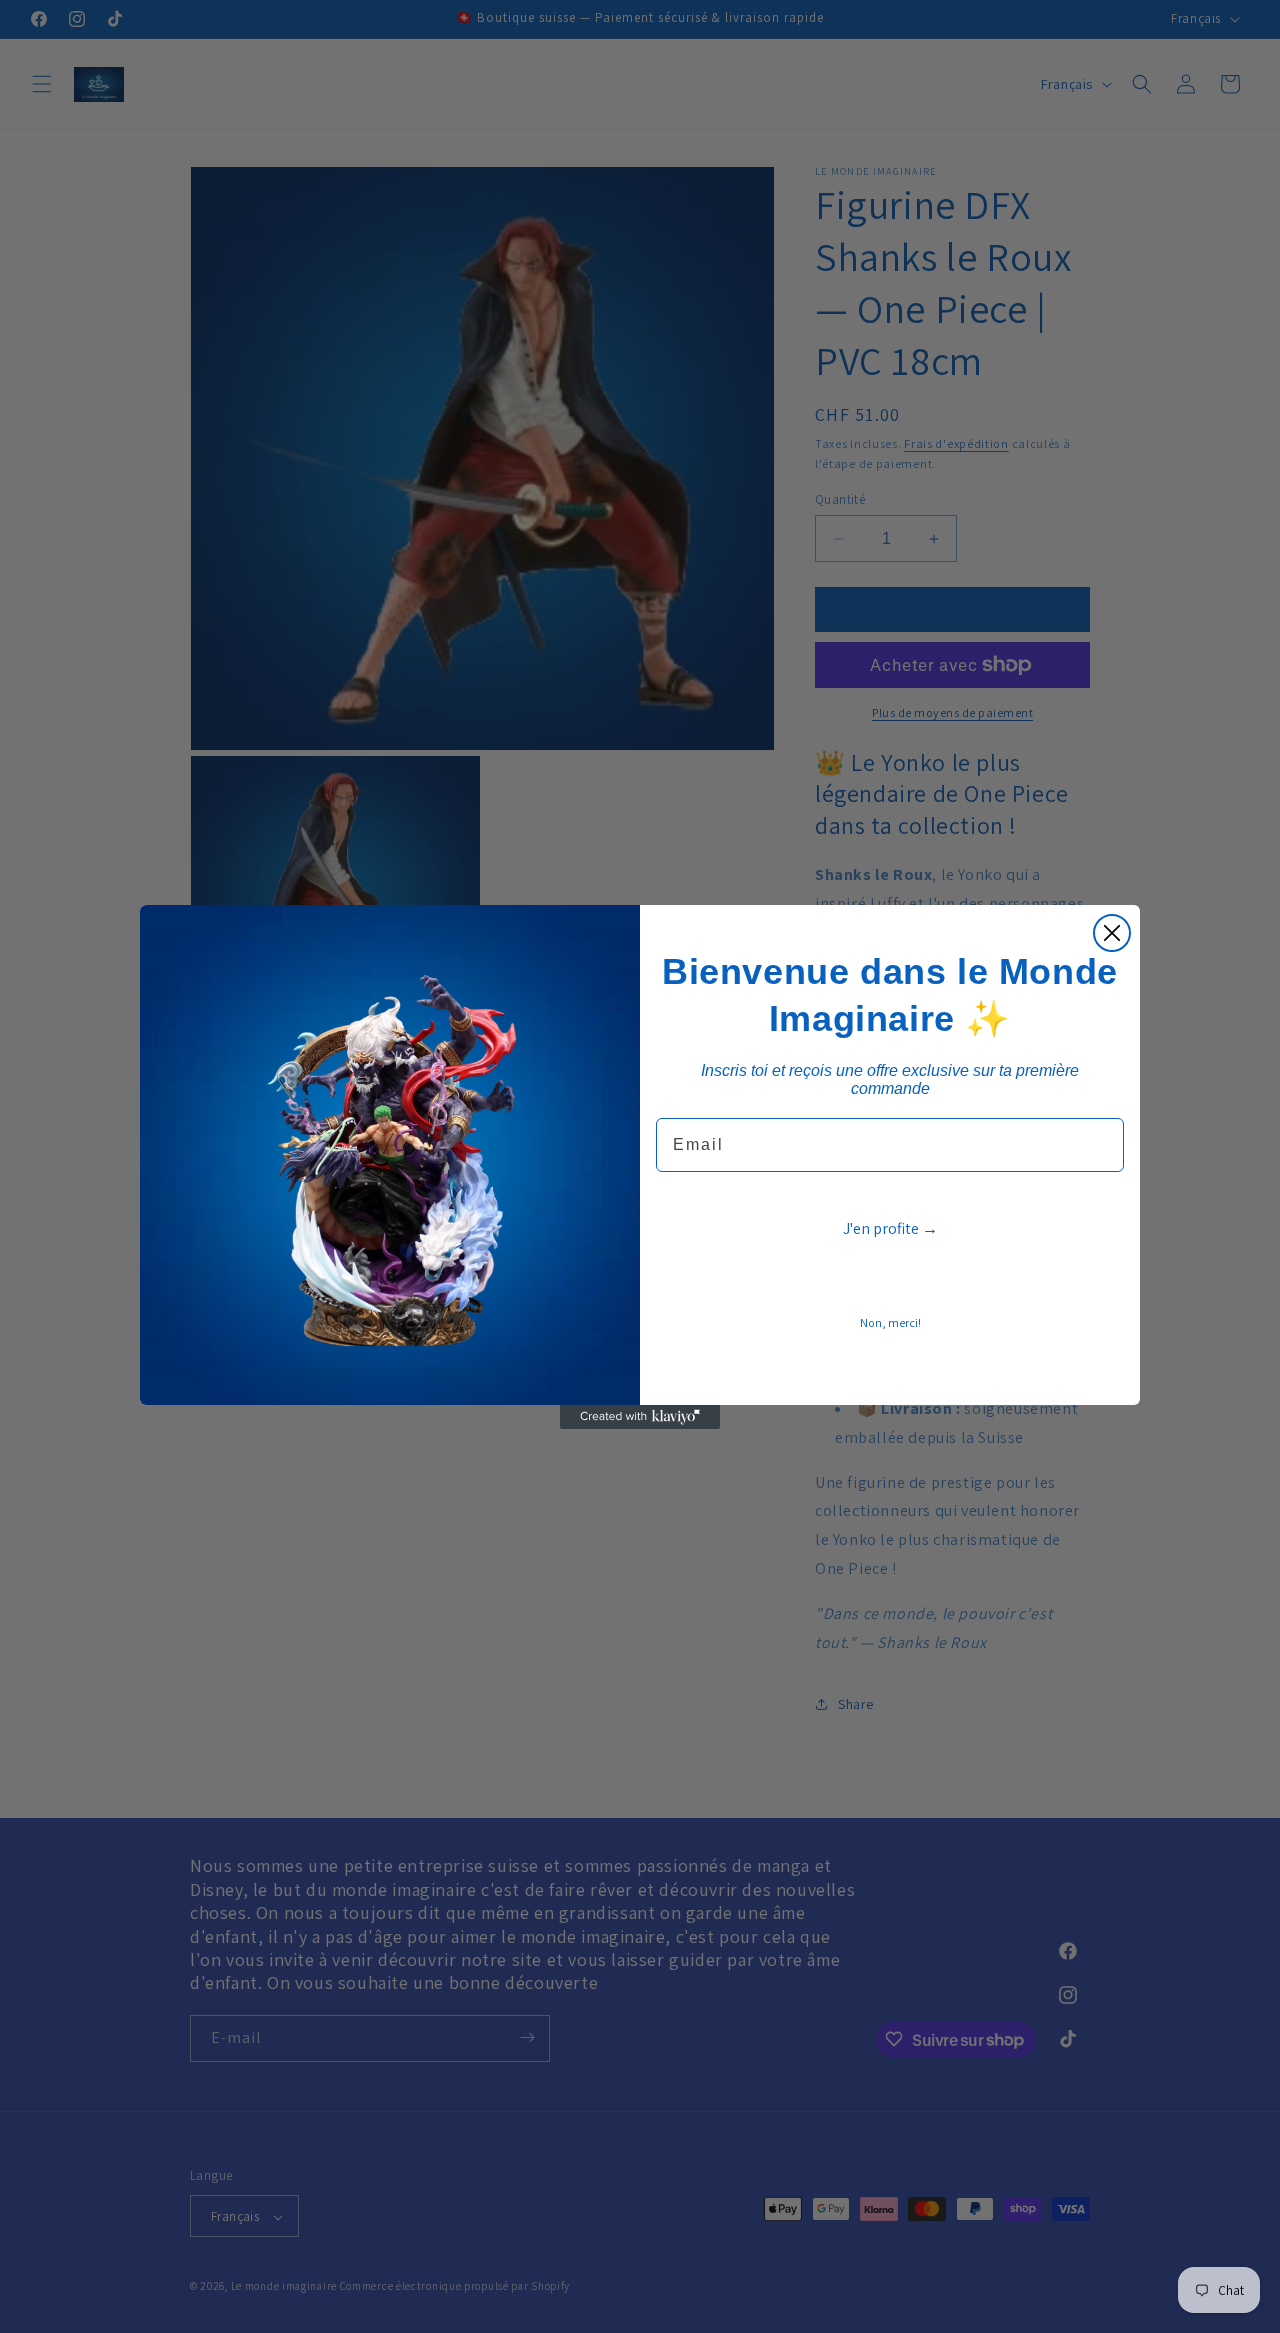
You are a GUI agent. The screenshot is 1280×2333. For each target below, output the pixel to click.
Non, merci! (890, 1322)
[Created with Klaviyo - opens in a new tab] (640, 1417)
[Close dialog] (1112, 933)
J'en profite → (890, 1228)
